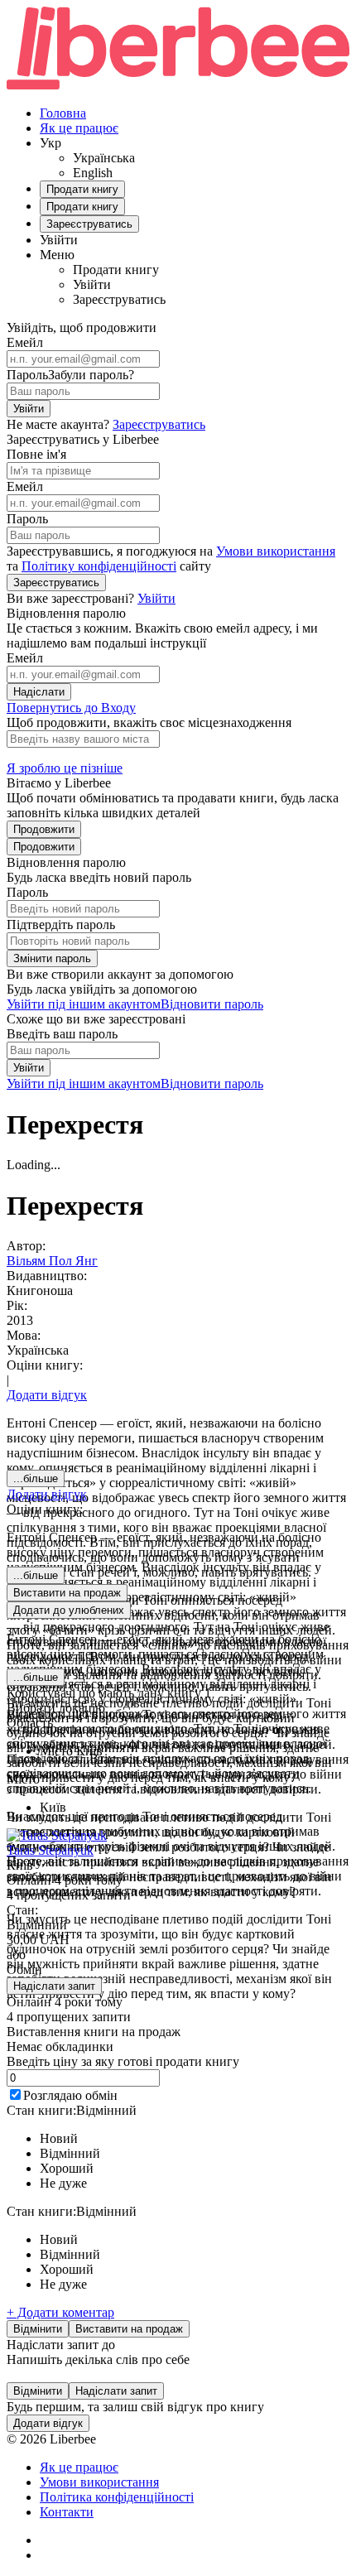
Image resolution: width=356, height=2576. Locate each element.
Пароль (27, 375)
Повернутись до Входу (71, 708)
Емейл (25, 342)
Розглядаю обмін (70, 2095)
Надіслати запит (54, 1986)
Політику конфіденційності (99, 566)
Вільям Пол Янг (52, 1261)
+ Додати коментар (60, 2312)
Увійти (29, 409)
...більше (36, 1478)
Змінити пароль (52, 958)
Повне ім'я (36, 454)
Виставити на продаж (129, 2329)
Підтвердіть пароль (61, 924)
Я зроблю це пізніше (65, 768)
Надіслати (39, 692)
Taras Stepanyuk (50, 1850)
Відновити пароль (212, 1004)
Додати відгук (47, 1395)
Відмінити (38, 2329)
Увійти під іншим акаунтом (84, 1004)
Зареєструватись (159, 424)
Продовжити (44, 829)
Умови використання (276, 551)
